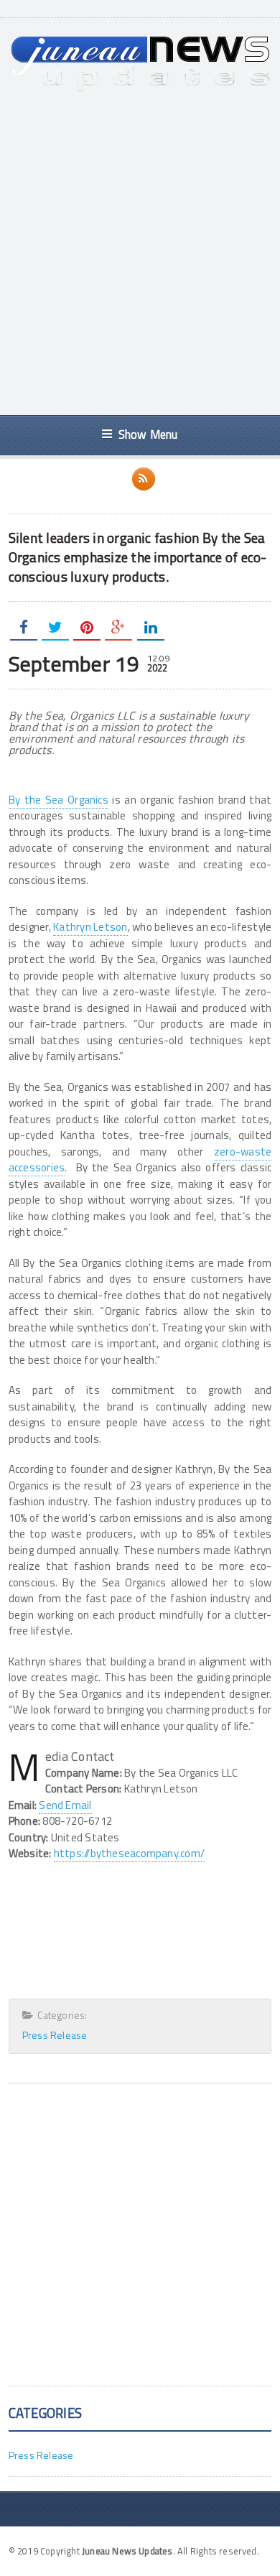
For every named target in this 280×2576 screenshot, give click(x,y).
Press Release (55, 2035)
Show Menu (148, 434)
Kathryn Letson (90, 927)
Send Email (65, 1805)
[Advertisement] (140, 254)
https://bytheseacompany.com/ (129, 1853)
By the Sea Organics (59, 800)
